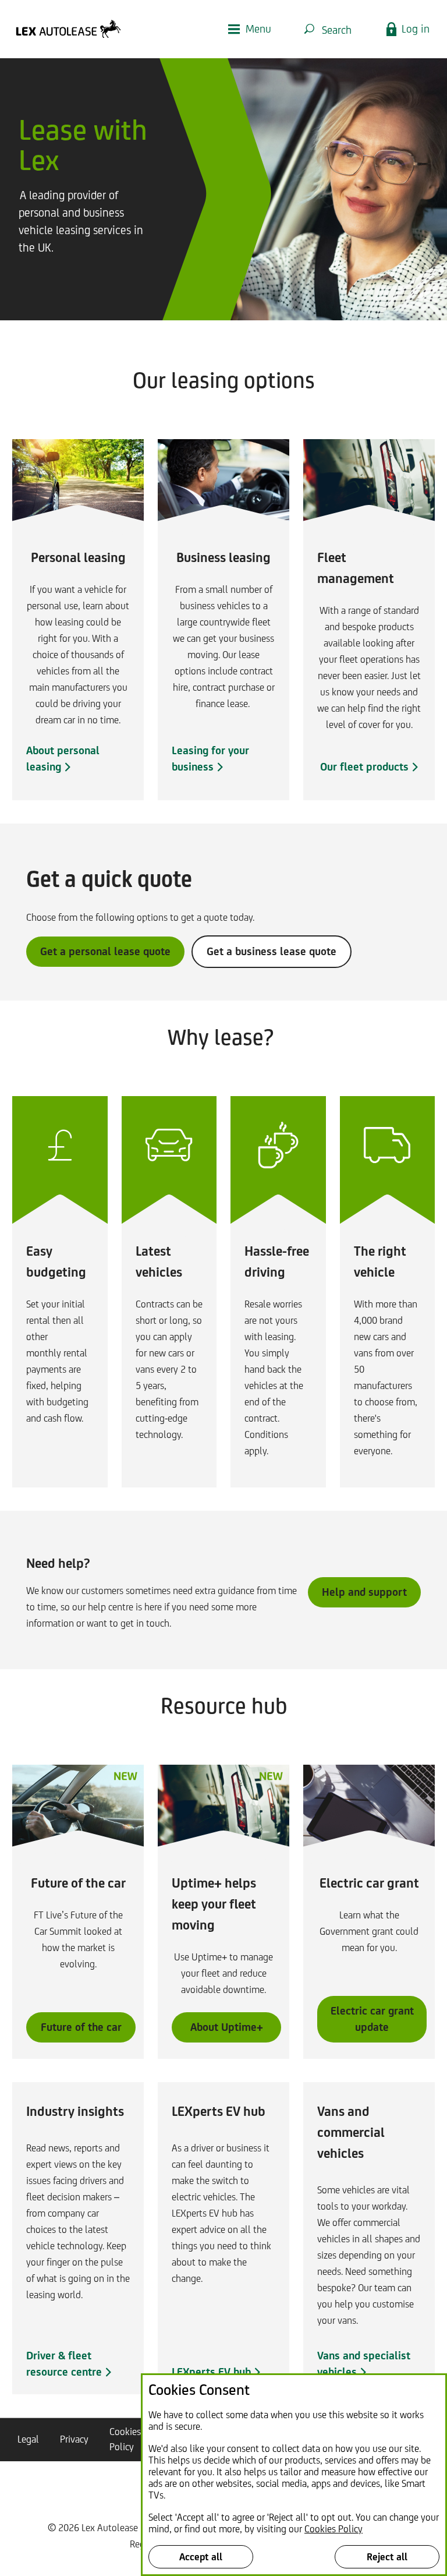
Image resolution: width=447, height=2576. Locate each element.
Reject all (387, 2557)
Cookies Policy (334, 2529)
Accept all (201, 2557)
